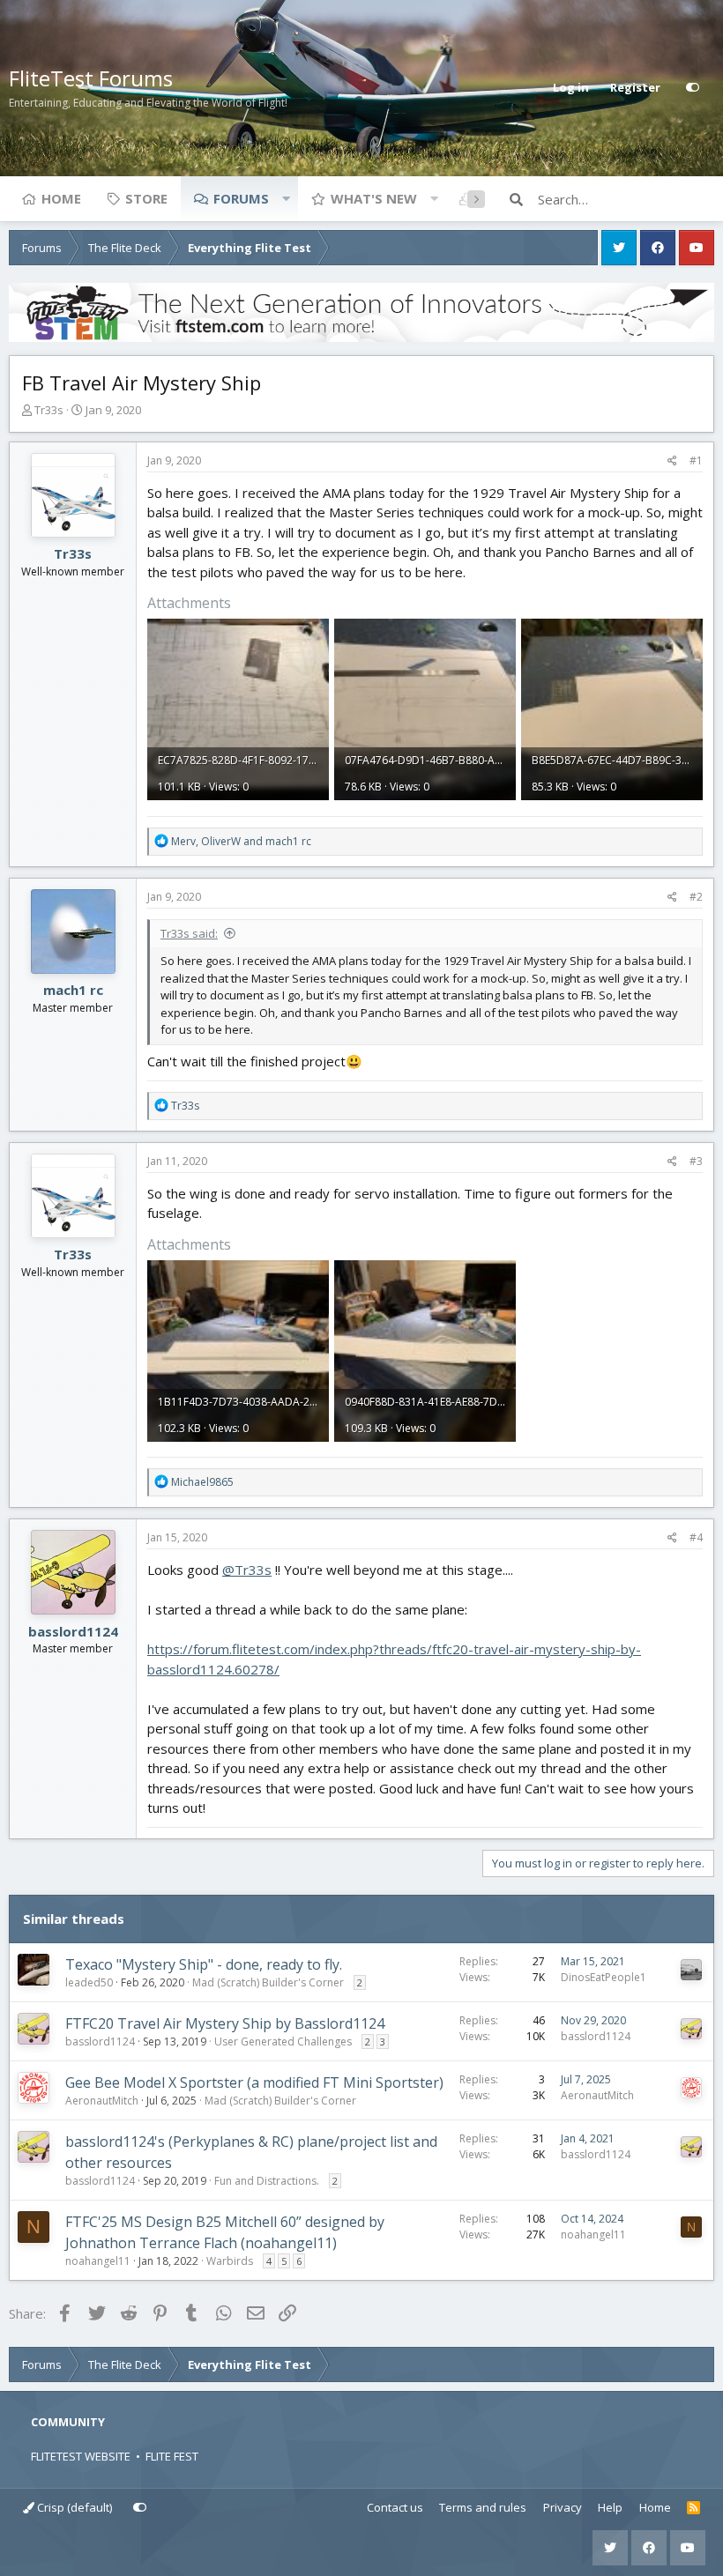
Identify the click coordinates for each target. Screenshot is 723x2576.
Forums (241, 198)
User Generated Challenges (283, 2041)
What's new (374, 198)
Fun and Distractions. (267, 2181)
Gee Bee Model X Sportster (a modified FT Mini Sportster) (254, 2082)
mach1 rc (73, 990)
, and (241, 841)
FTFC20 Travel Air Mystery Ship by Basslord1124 (225, 2023)
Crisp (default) (73, 2507)
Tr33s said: (189, 933)
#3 (696, 1161)
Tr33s (49, 410)
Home (61, 198)
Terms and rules (483, 2507)
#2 (696, 897)
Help (610, 2507)
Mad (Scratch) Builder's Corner (268, 1982)
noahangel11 (98, 2261)
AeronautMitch (102, 2101)
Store (146, 198)
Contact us (395, 2507)
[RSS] (693, 2508)
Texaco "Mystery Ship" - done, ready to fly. (204, 1964)
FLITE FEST (172, 2456)
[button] (286, 198)
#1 (696, 460)
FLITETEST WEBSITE (81, 2456)
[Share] (672, 461)
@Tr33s (247, 1570)
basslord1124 (73, 1631)
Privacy (563, 2507)
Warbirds (230, 2261)
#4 (696, 1537)
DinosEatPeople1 (604, 1977)
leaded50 (89, 1982)
